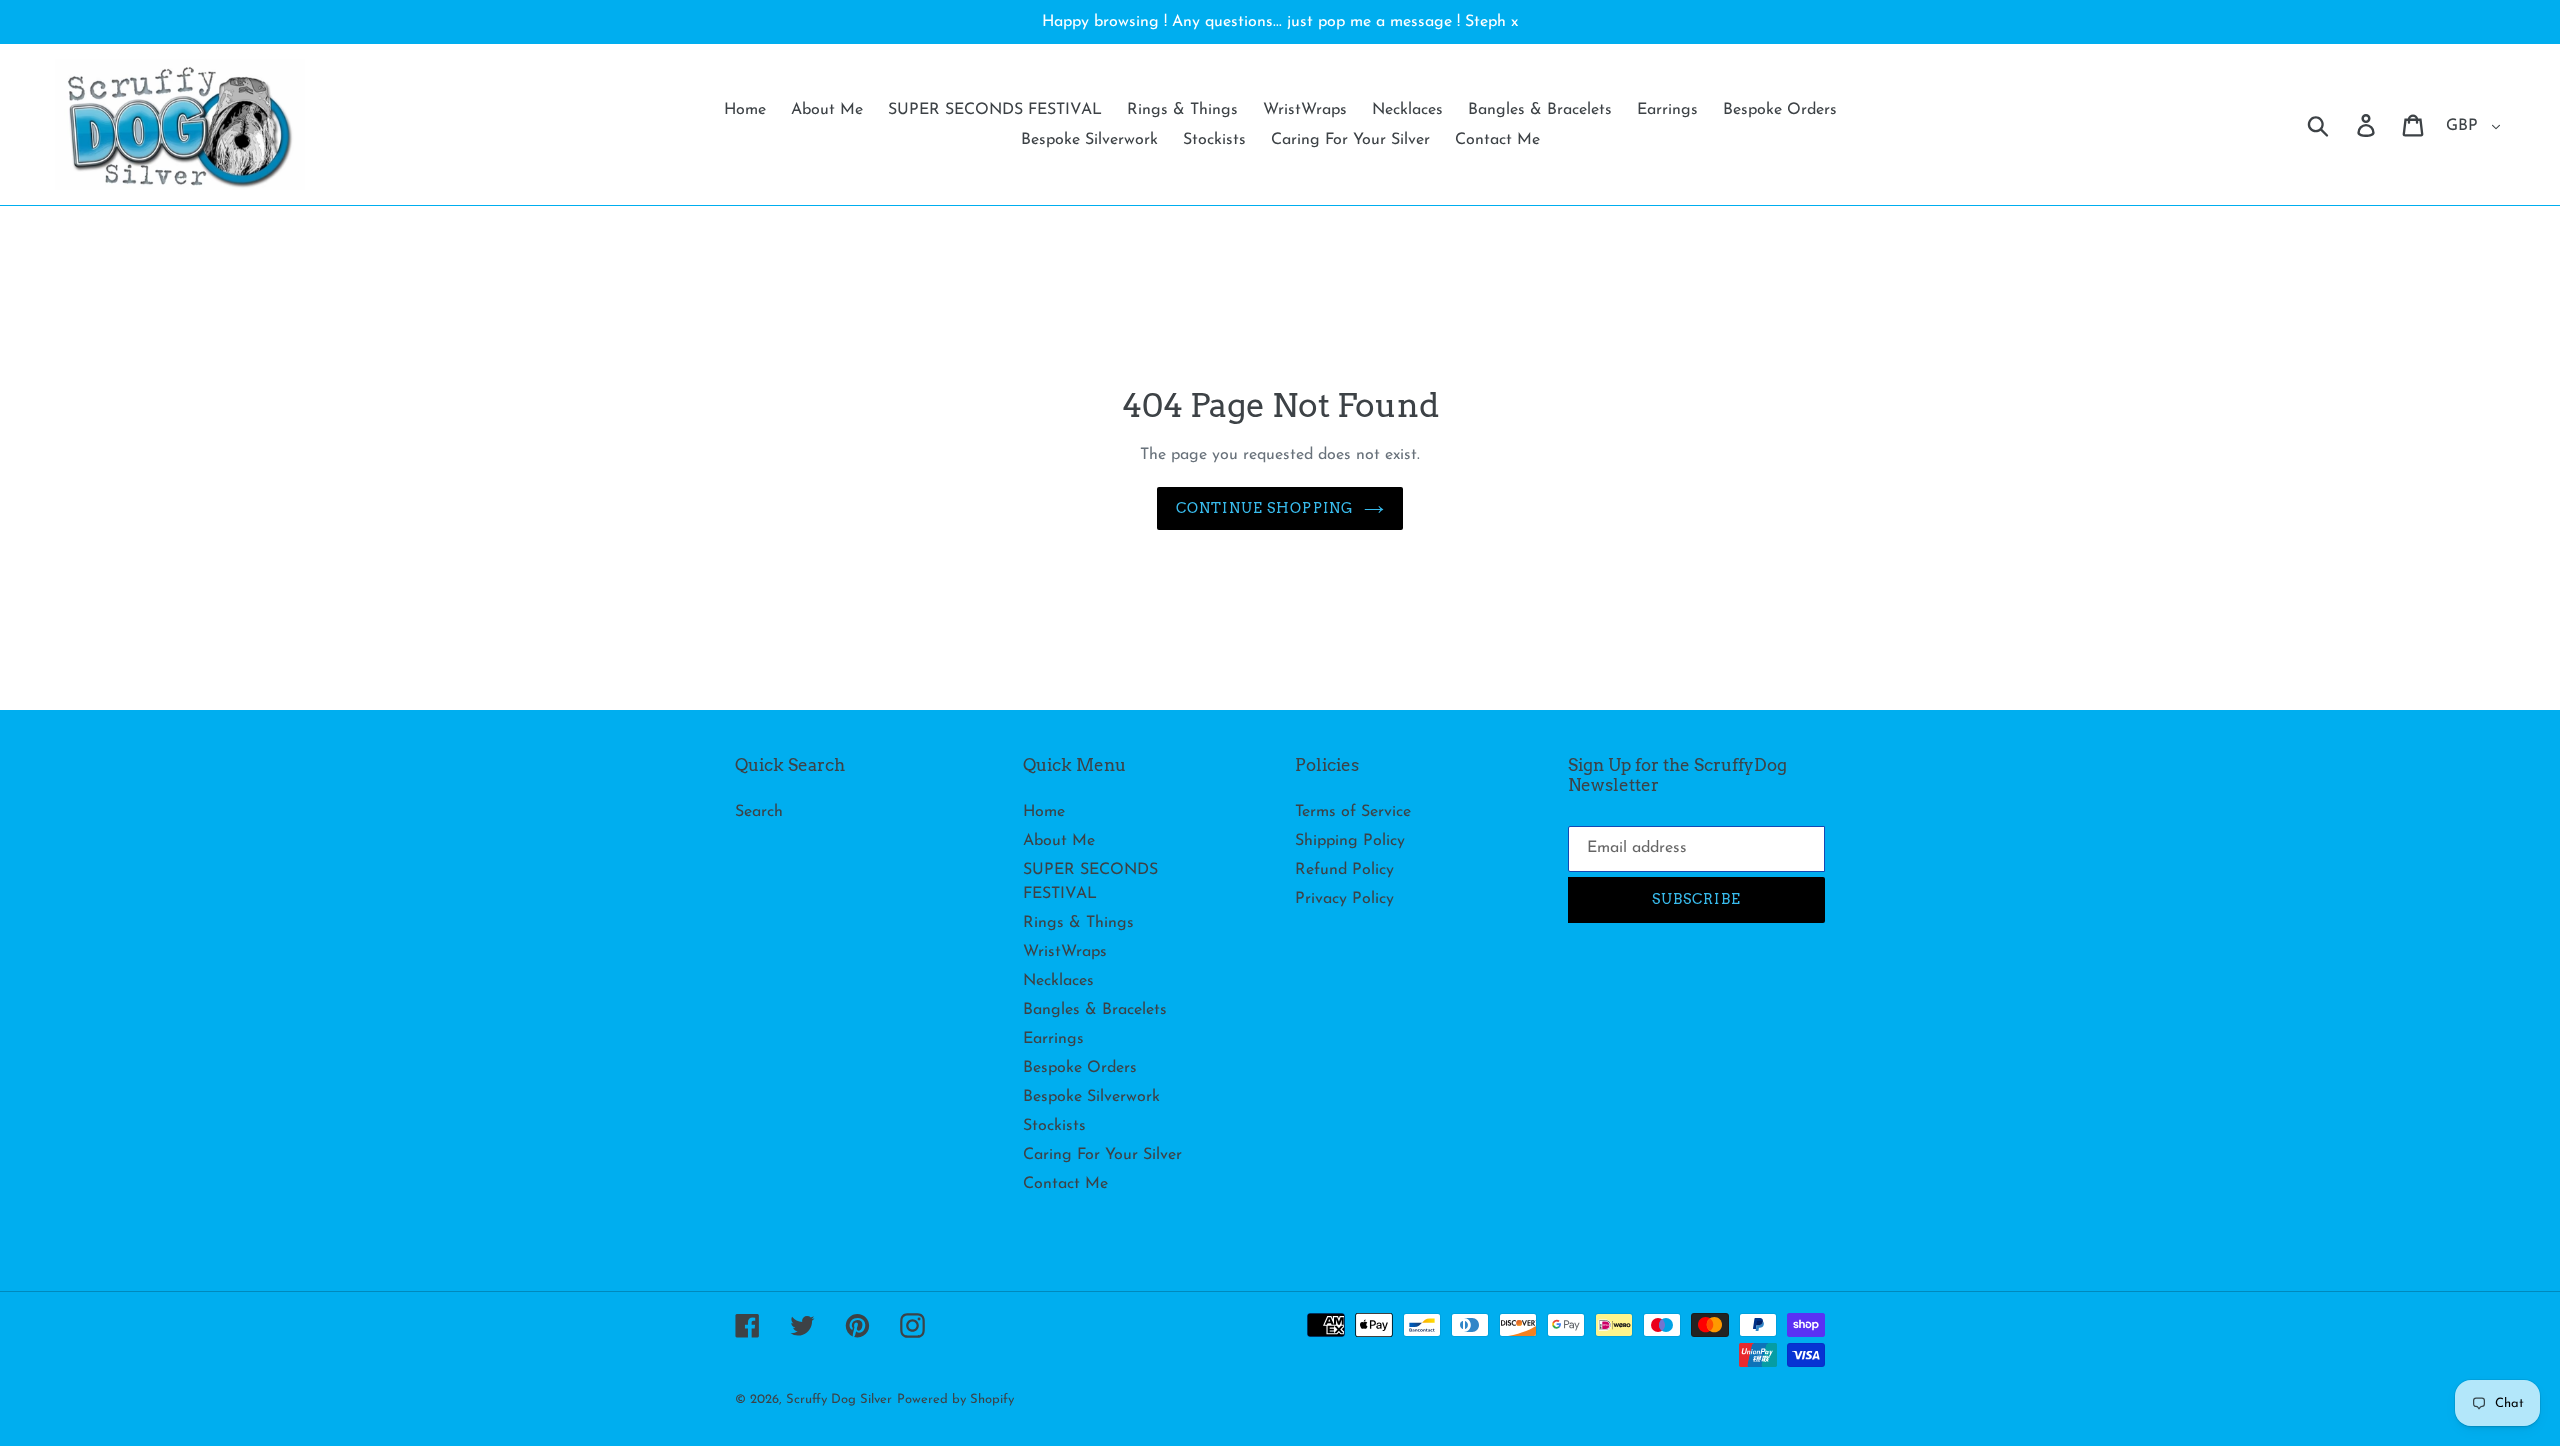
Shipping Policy (1350, 841)
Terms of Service (1353, 812)
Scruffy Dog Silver (839, 1399)
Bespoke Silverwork (1091, 1097)
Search (759, 812)
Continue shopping (1265, 508)
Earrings (1053, 1039)
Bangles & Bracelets (1095, 1010)
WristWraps (1065, 952)
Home (1044, 812)
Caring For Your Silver (1102, 1155)
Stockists (1054, 1126)
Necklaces (1058, 981)
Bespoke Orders (1080, 1068)
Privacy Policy (1344, 899)
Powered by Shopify (955, 1399)
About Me (1059, 841)
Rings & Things (1078, 923)
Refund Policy (1344, 870)
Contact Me (1065, 1184)
